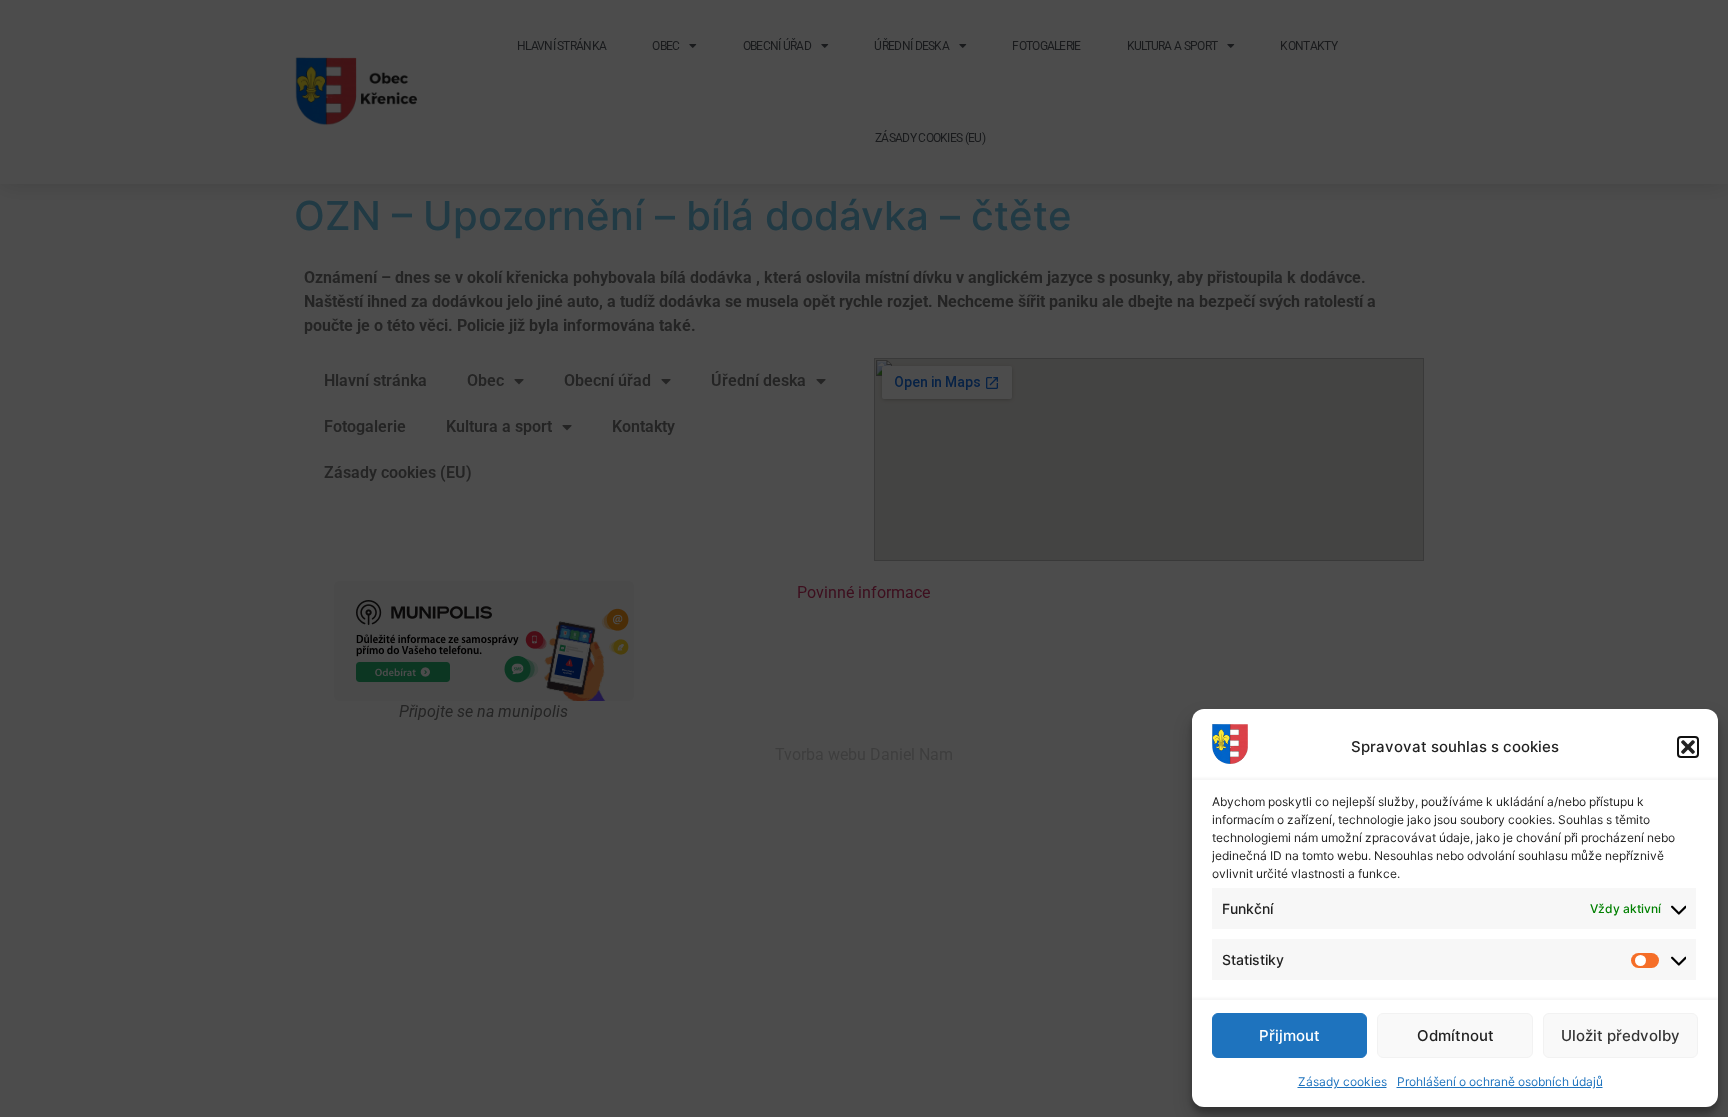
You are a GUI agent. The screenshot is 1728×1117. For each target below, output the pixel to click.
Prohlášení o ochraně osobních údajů (1500, 1081)
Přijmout (1289, 1035)
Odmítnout (1455, 1035)
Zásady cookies (1342, 1081)
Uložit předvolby (1620, 1035)
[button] (1688, 747)
